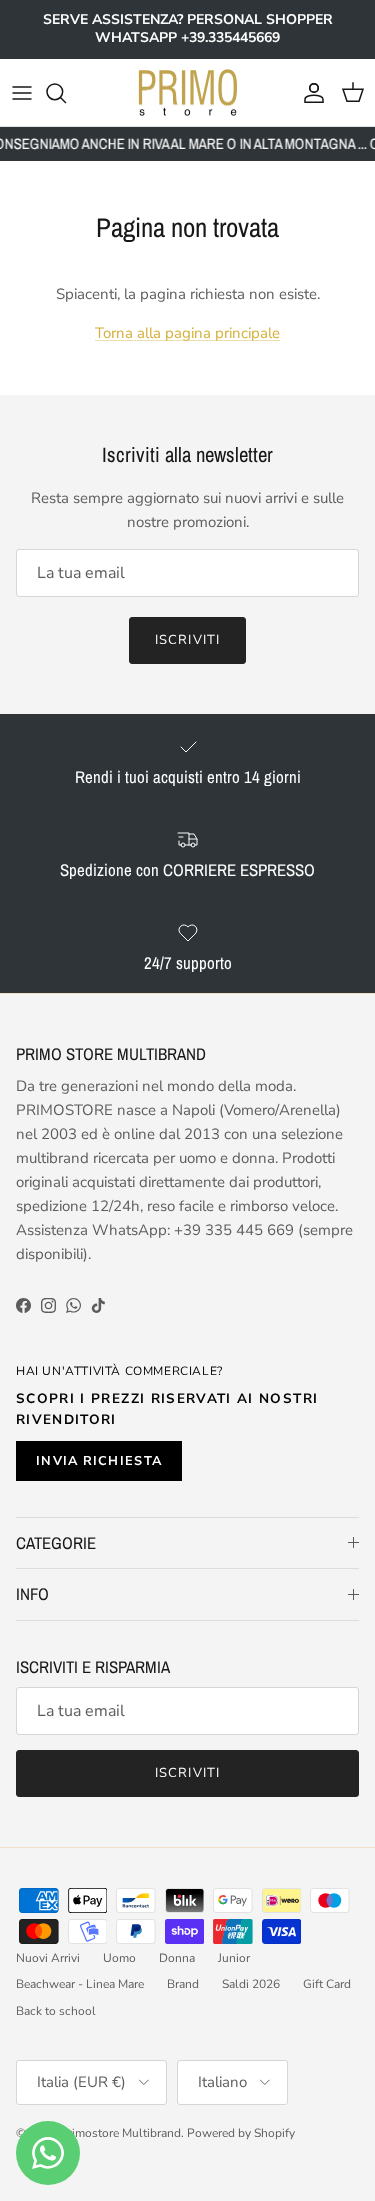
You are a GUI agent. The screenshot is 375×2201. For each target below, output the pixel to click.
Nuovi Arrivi (48, 1958)
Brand (183, 1984)
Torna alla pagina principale (187, 333)
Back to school (56, 2011)
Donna (177, 1958)
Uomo (119, 1958)
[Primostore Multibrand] (188, 93)
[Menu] (22, 93)
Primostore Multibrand (120, 2133)
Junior (234, 1958)
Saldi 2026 (251, 1984)
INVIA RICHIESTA (99, 1461)
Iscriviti (187, 640)
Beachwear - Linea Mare (80, 1984)
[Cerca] (66, 93)
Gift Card (327, 1984)
